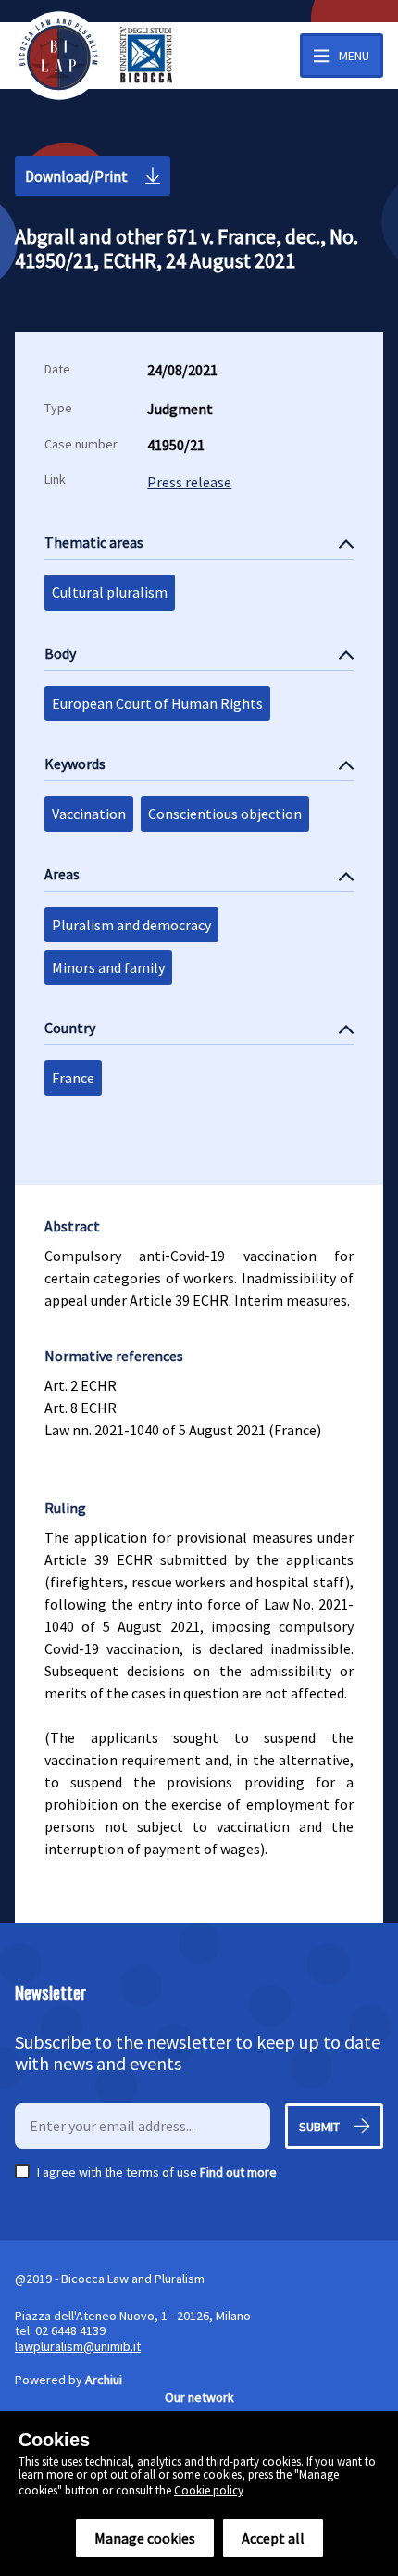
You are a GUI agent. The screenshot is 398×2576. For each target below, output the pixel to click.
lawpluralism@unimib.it (78, 2346)
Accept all (273, 2538)
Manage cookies (145, 2538)
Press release (189, 482)
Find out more (238, 2172)
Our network (199, 2397)
